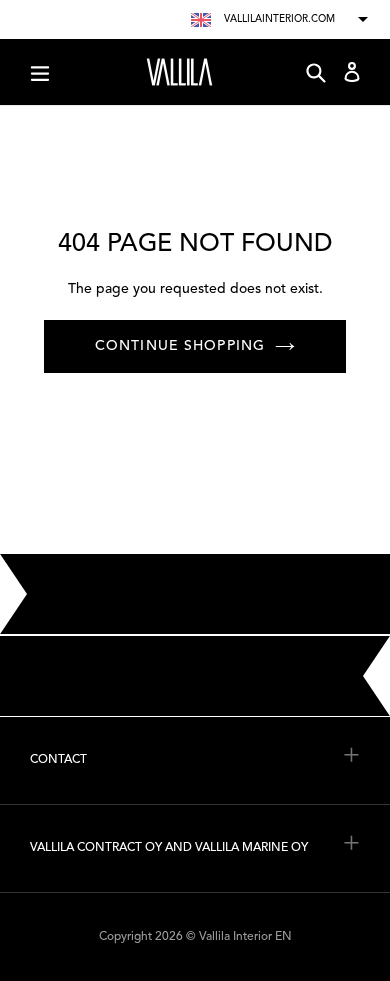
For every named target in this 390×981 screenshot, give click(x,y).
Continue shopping (180, 346)
